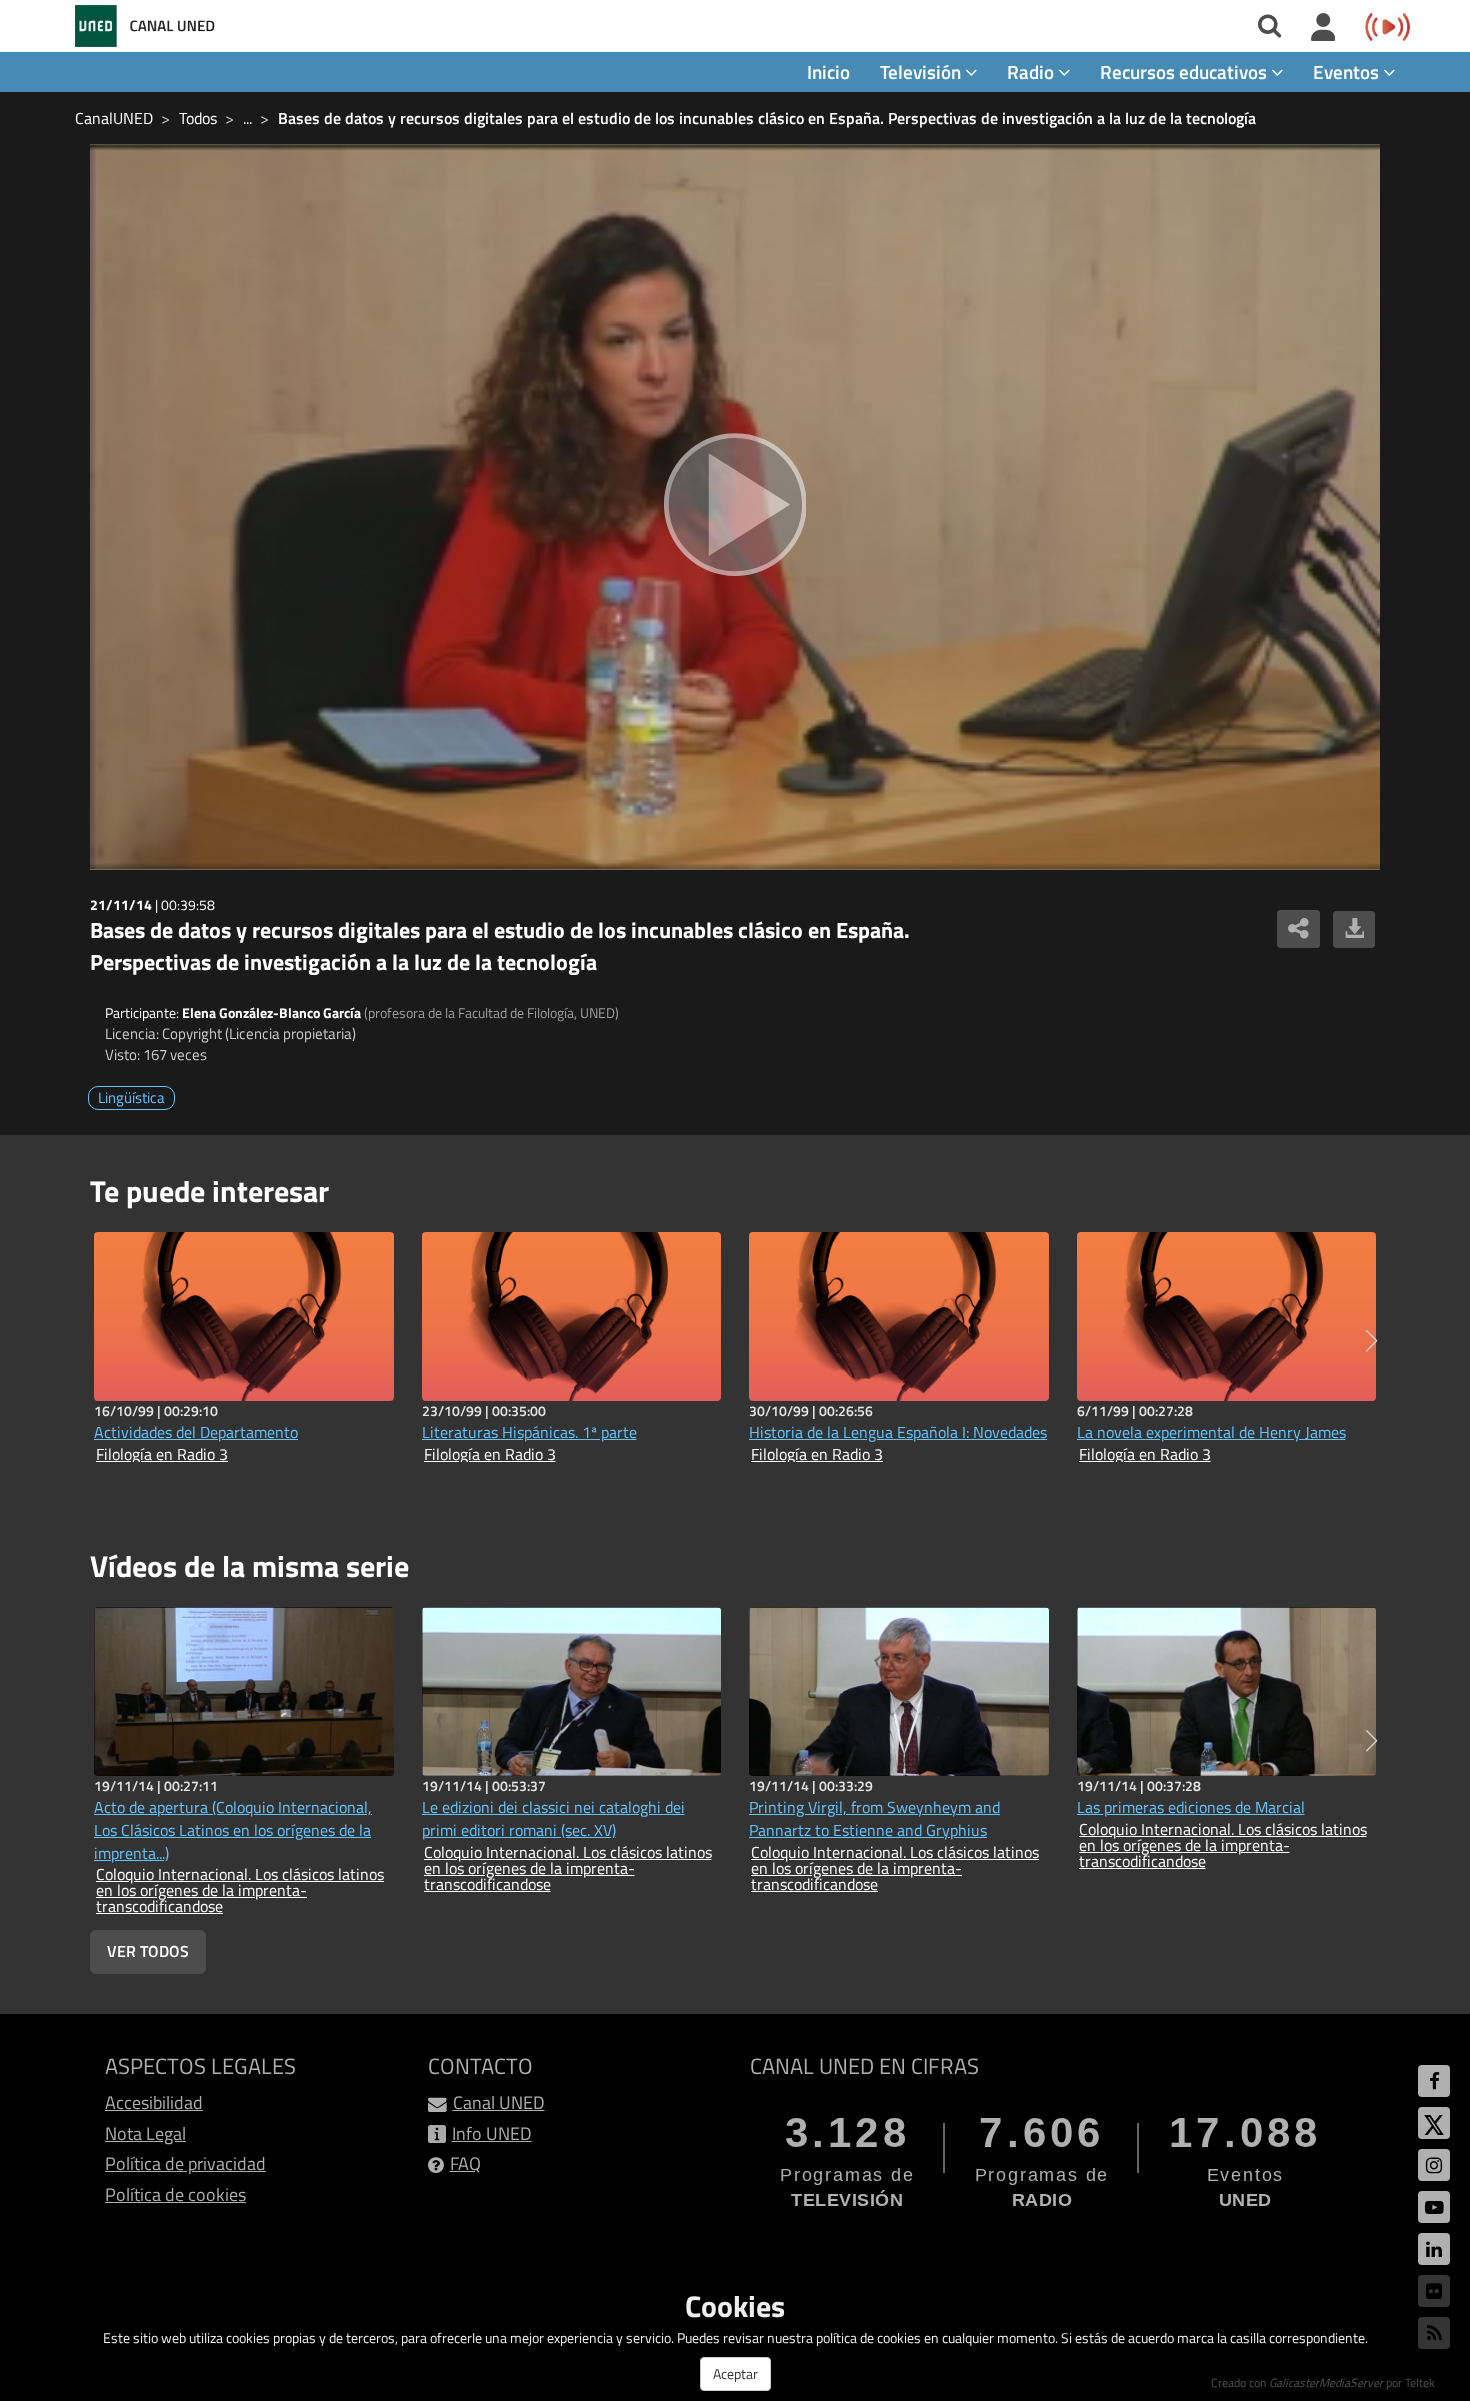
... (247, 118)
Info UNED (492, 2133)
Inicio (828, 71)
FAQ (465, 2163)
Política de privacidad (185, 2163)
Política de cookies (175, 2194)
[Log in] (1323, 28)
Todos (198, 118)
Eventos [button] (1348, 71)
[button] (1371, 1341)
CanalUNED (114, 118)
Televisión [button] (922, 71)
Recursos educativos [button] (1185, 71)
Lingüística (131, 1097)
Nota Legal (145, 2133)
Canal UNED (499, 2102)
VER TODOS (148, 1951)
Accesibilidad (154, 2102)
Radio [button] (1032, 71)
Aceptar (735, 2373)
